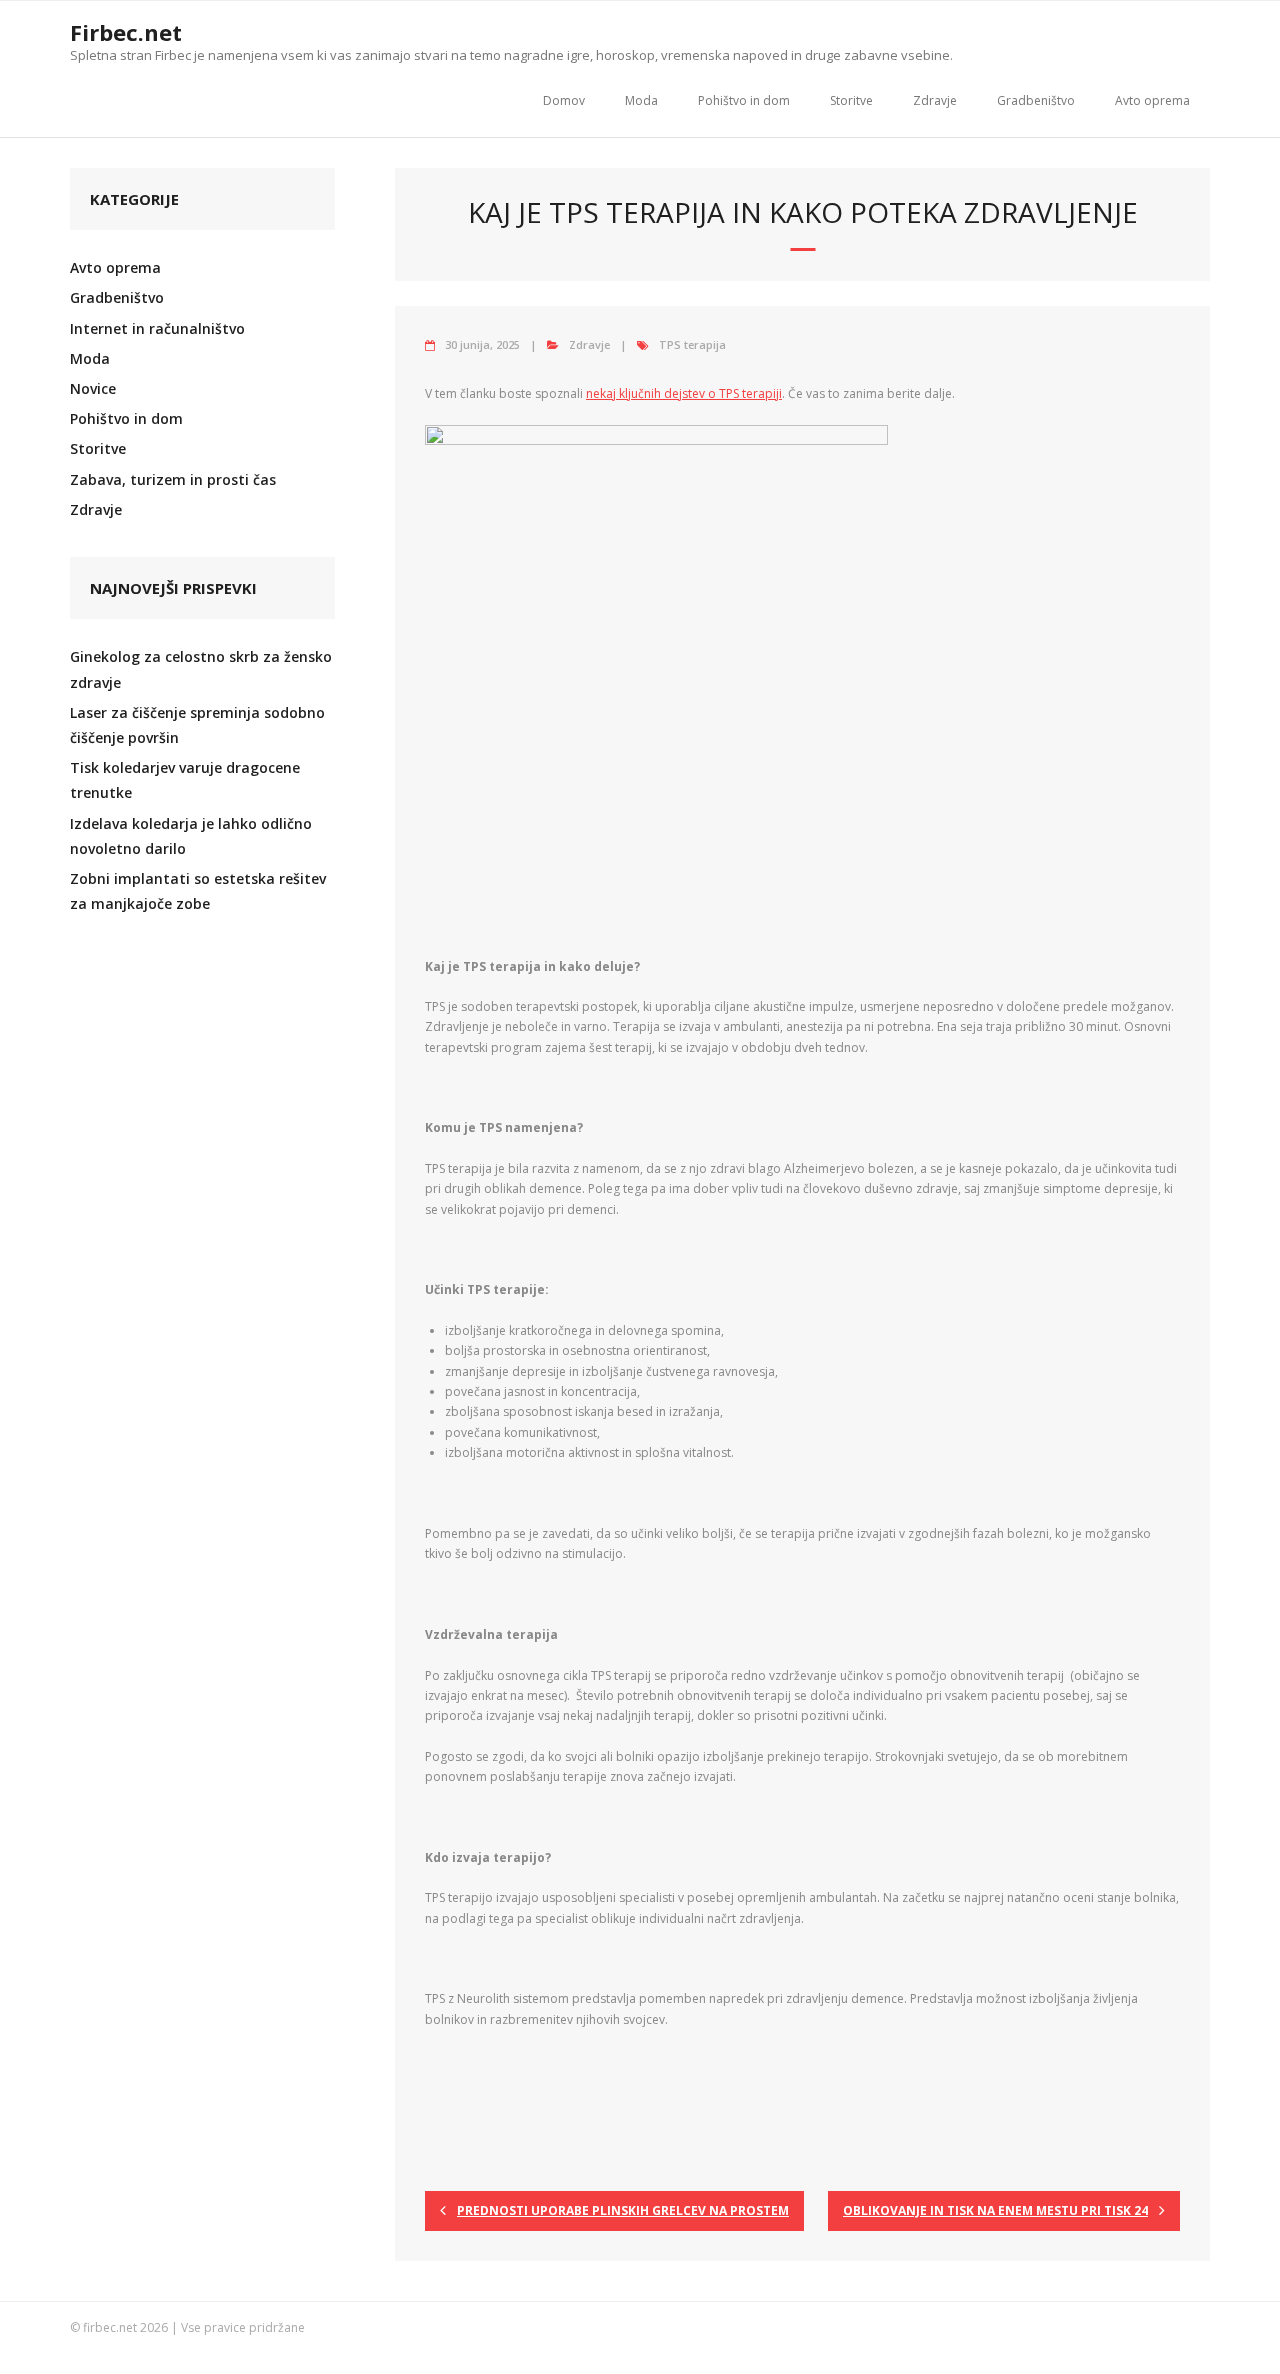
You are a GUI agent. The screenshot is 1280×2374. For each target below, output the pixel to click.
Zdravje (935, 100)
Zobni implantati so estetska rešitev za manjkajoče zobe (198, 891)
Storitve (851, 100)
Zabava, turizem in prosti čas (173, 479)
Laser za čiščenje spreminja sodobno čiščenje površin (197, 725)
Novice (93, 388)
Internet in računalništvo (157, 328)
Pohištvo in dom (744, 100)
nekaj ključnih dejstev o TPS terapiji (684, 393)
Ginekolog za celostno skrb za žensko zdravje (201, 669)
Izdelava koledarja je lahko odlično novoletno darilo (191, 836)
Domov (564, 100)
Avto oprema (1152, 100)
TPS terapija (692, 344)
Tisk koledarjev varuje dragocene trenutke (185, 780)
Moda (641, 100)
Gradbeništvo (1036, 100)
